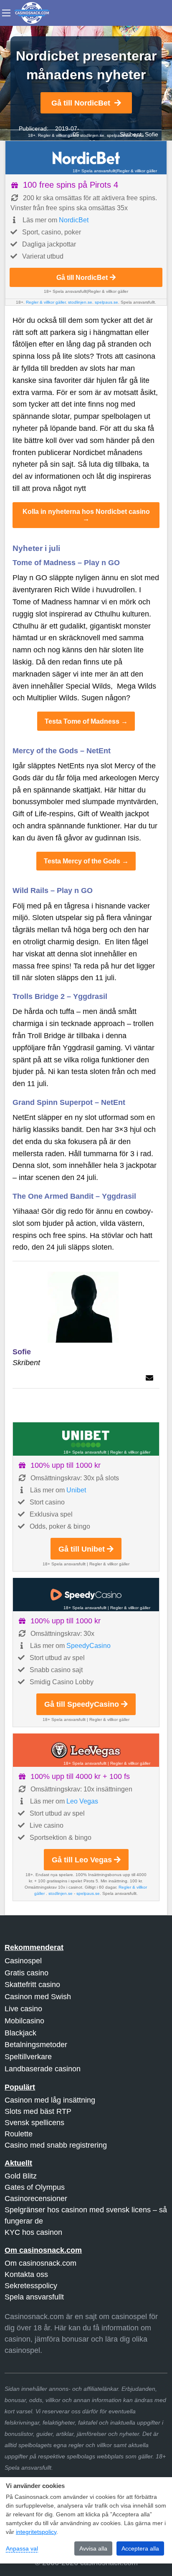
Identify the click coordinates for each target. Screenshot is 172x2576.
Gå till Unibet (82, 1549)
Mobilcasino (24, 2021)
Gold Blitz (21, 2176)
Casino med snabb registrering (56, 2145)
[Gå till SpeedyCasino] (86, 1595)
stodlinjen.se (92, 135)
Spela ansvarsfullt (34, 2297)
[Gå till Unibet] (86, 1439)
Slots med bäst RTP (38, 2111)
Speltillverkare (28, 2057)
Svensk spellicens (34, 2123)
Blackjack (20, 2033)
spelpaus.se (119, 135)
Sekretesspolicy (31, 2286)
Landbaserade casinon (43, 2069)
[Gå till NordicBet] (86, 158)
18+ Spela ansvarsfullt (94, 171)
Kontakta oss (26, 2274)
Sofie (152, 134)
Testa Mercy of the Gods (82, 861)
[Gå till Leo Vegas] (86, 1750)
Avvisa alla (93, 2548)
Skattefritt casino (32, 1985)
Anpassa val (22, 2548)
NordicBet (74, 220)
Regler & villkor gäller (137, 171)
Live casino (23, 2009)
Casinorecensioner (36, 2199)
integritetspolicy (36, 2532)
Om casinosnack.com (40, 2263)
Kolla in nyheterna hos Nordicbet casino (86, 511)
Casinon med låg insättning (50, 2100)
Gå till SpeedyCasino (82, 1704)
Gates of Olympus (35, 2187)
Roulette (19, 2134)
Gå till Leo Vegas (82, 1860)
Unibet (76, 1490)
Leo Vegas (82, 1801)
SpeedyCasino (89, 1646)
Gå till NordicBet (81, 103)
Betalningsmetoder (36, 2045)
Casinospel (23, 1961)
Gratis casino (27, 1973)
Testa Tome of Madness (82, 721)
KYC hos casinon (33, 2232)
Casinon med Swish (38, 1997)
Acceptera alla (140, 2548)
